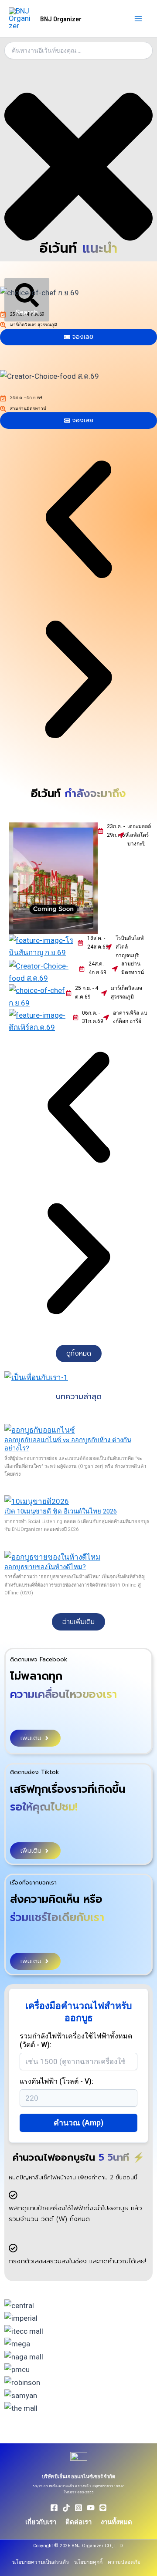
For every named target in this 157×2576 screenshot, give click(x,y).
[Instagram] (78, 2508)
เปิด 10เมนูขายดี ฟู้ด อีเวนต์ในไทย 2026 (61, 1511)
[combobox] (78, 50)
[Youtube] (91, 2508)
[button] (78, 521)
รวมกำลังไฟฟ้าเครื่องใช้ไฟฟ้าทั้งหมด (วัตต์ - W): (76, 2040)
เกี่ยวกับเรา (41, 2522)
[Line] (103, 2508)
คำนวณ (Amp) (78, 2123)
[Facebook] (54, 2508)
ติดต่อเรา (78, 2522)
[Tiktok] (66, 2508)
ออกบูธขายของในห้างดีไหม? (45, 1567)
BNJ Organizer (61, 18)
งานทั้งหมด (116, 2522)
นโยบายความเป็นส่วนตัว (41, 2562)
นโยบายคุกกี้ (88, 2562)
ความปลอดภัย (124, 2562)
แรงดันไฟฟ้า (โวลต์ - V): (56, 2081)
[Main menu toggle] (139, 19)
